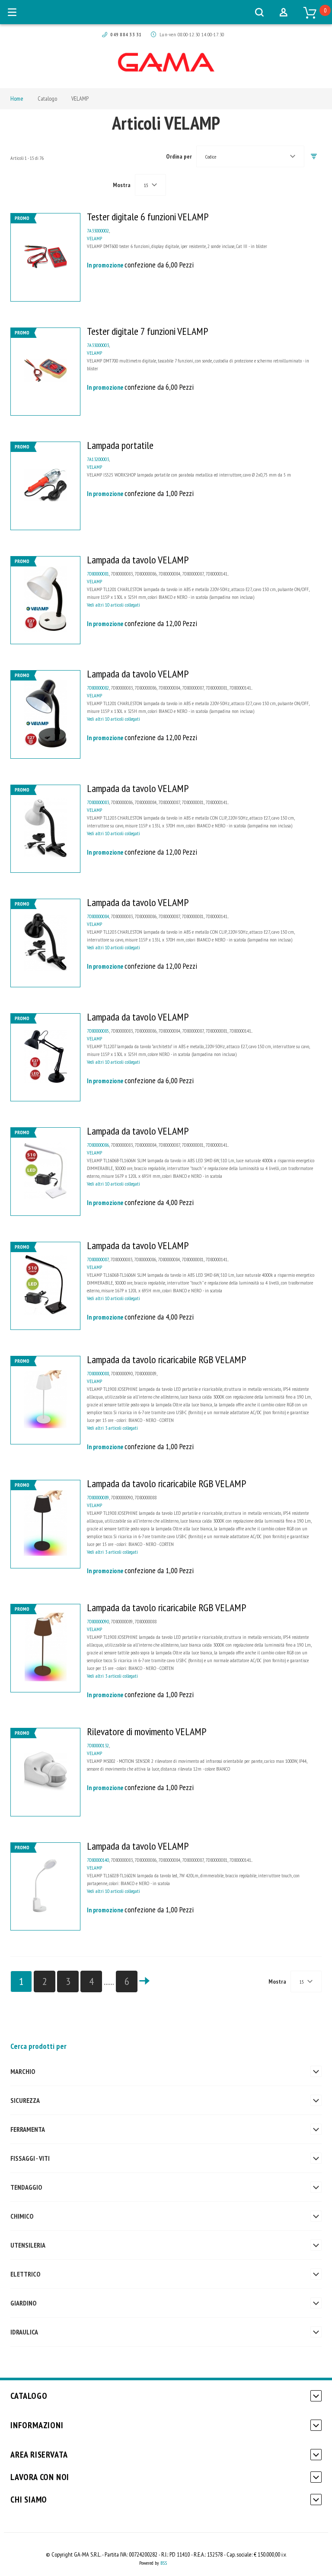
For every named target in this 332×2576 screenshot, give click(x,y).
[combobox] (250, 156)
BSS (164, 2563)
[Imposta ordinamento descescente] (314, 157)
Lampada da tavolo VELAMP (138, 560)
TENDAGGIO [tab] (26, 2187)
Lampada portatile (120, 445)
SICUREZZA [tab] (25, 2100)
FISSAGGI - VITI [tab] (30, 2158)
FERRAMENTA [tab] (28, 2129)
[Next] (144, 1981)
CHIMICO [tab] (22, 2216)
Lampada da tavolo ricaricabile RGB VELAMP (166, 1360)
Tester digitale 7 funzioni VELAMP (147, 331)
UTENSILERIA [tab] (28, 2245)
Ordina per (179, 156)
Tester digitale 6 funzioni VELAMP (148, 217)
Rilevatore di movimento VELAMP (147, 1732)
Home (17, 99)
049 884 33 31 (126, 34)
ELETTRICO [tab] (25, 2274)
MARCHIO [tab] (23, 2071)
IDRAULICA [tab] (24, 2332)
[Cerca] (259, 12)
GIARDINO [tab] (23, 2303)
